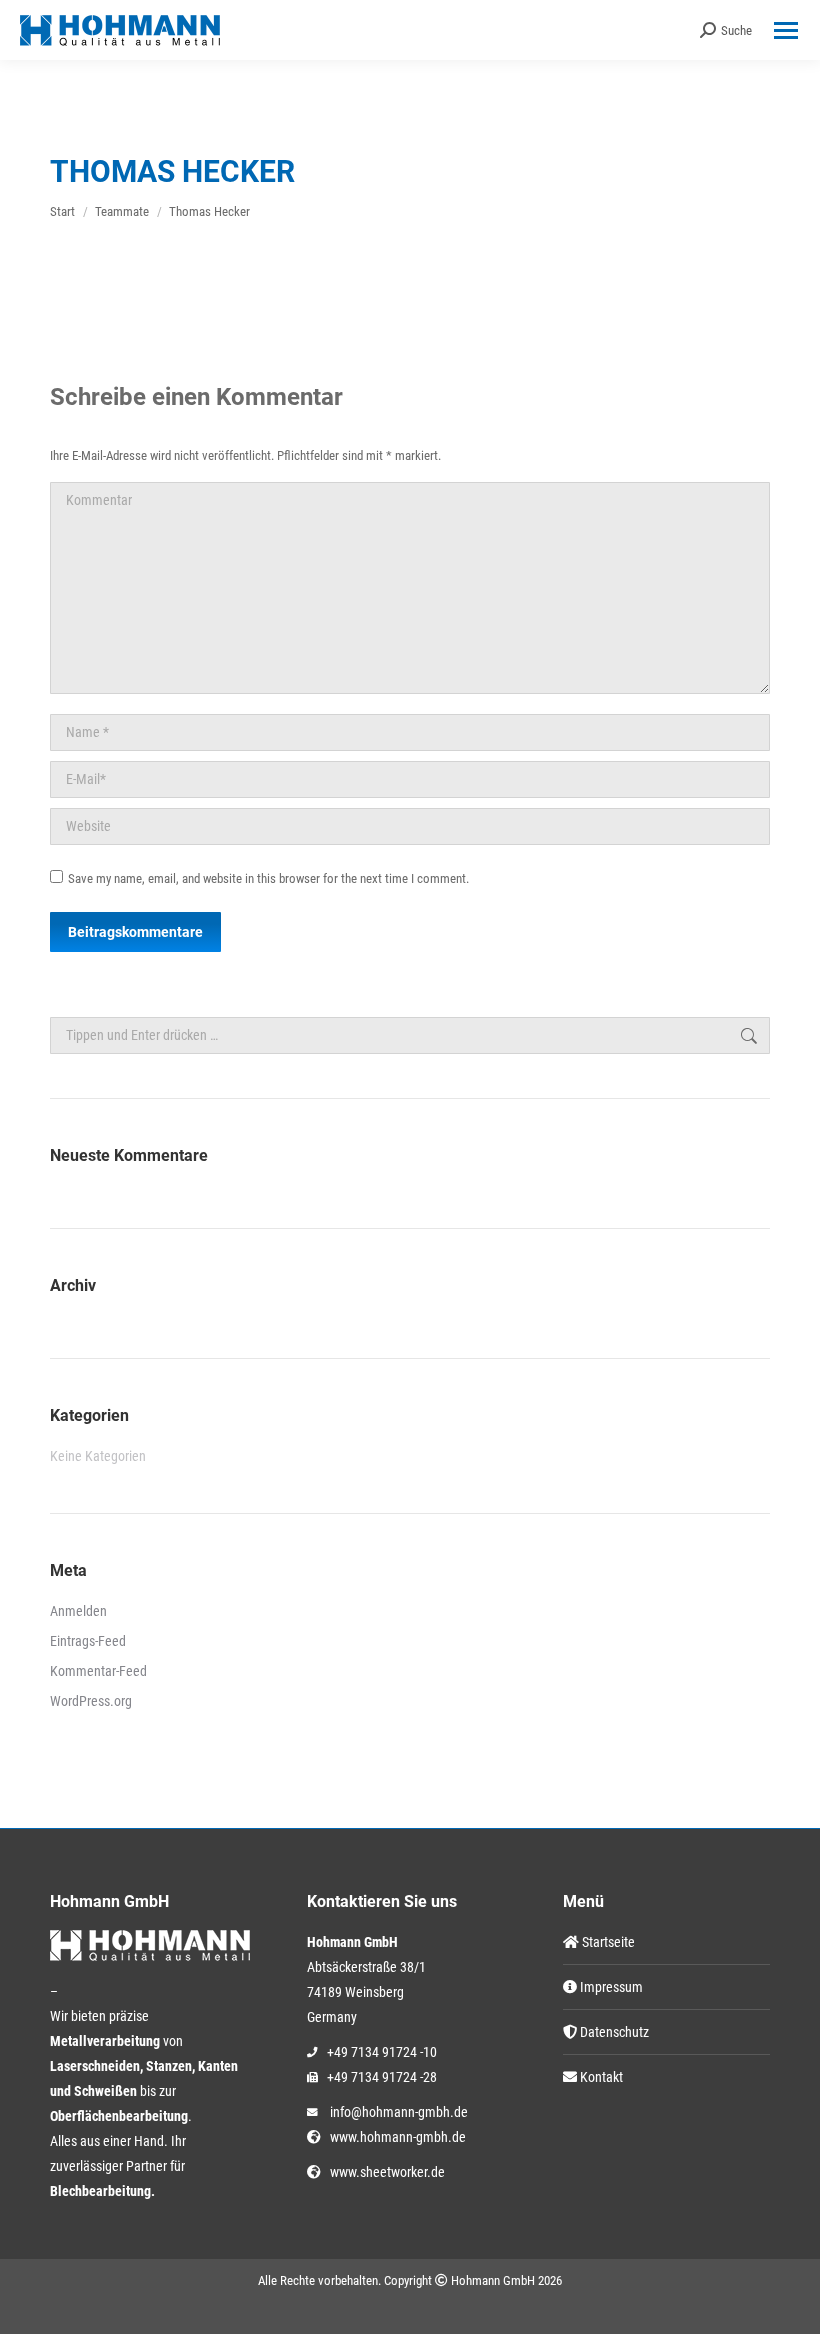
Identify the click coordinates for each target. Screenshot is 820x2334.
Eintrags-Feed (88, 1641)
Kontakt (600, 2077)
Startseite (607, 1942)
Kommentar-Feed (98, 1671)
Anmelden (78, 1611)
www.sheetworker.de (384, 2172)
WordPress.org (91, 1701)
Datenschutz (613, 2032)
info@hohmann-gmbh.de (399, 2112)
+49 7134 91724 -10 (382, 2052)
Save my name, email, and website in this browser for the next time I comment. (268, 878)
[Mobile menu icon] (786, 30)
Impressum (610, 1987)
